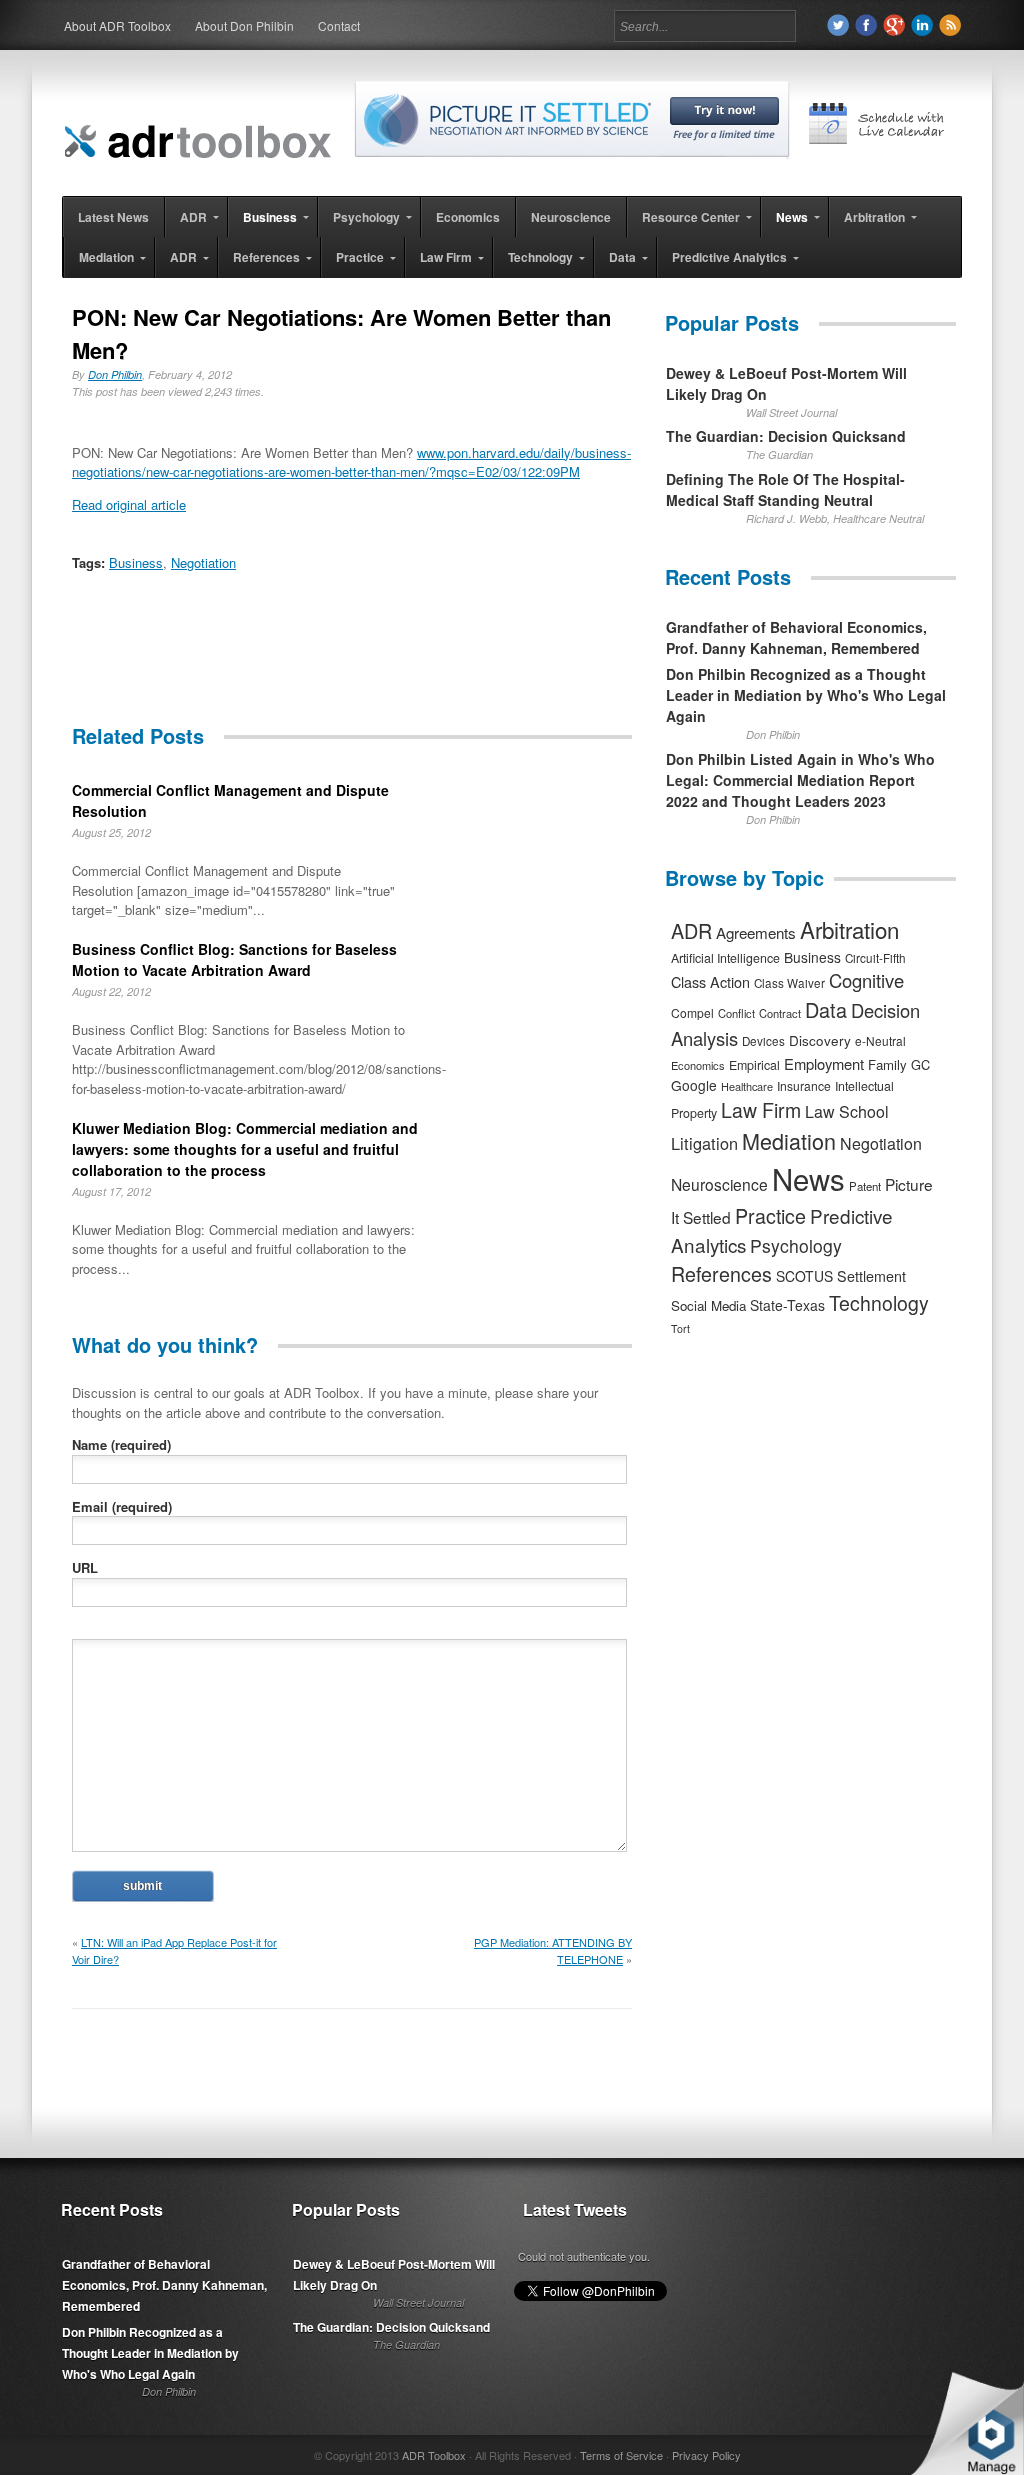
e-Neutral (880, 1040)
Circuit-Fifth (875, 958)
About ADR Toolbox (117, 25)
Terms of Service (621, 2455)
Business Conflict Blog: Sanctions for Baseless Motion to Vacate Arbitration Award (234, 959)
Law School (847, 1111)
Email (122, 1506)
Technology (879, 1303)
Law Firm (761, 1110)
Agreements (756, 932)
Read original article (129, 504)
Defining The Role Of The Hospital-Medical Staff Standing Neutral (785, 489)
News (808, 1178)
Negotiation (203, 562)
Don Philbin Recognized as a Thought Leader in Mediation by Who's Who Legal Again (806, 695)
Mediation (789, 1140)
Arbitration (849, 929)
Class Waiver (789, 983)
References (721, 1273)
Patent (865, 1186)
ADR (691, 930)
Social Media (708, 1305)
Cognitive (866, 980)
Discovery (820, 1040)
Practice (770, 1215)
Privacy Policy (706, 2455)
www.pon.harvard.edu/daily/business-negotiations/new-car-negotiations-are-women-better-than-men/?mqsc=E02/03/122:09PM (351, 462)
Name (121, 1444)
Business (136, 562)
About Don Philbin (244, 25)
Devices (763, 1041)
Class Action (710, 981)
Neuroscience (719, 1184)
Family (887, 1064)
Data (826, 1009)
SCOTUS (804, 1276)
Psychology (796, 1245)
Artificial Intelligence (725, 958)
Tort (680, 1328)
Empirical (754, 1065)
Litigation (704, 1143)
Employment (824, 1063)
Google (694, 1085)
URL (85, 1567)
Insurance (804, 1085)
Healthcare (747, 1086)
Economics (698, 1065)
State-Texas (787, 1305)
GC (920, 1064)
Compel (692, 1012)
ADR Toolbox (434, 2455)
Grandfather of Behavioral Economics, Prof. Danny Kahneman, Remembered (796, 637)
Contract (780, 1013)
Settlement (871, 1276)
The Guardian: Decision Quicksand (786, 436)
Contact (339, 25)
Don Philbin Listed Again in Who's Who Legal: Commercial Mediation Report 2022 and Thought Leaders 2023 (800, 780)
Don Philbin (115, 374)
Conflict (736, 1013)
